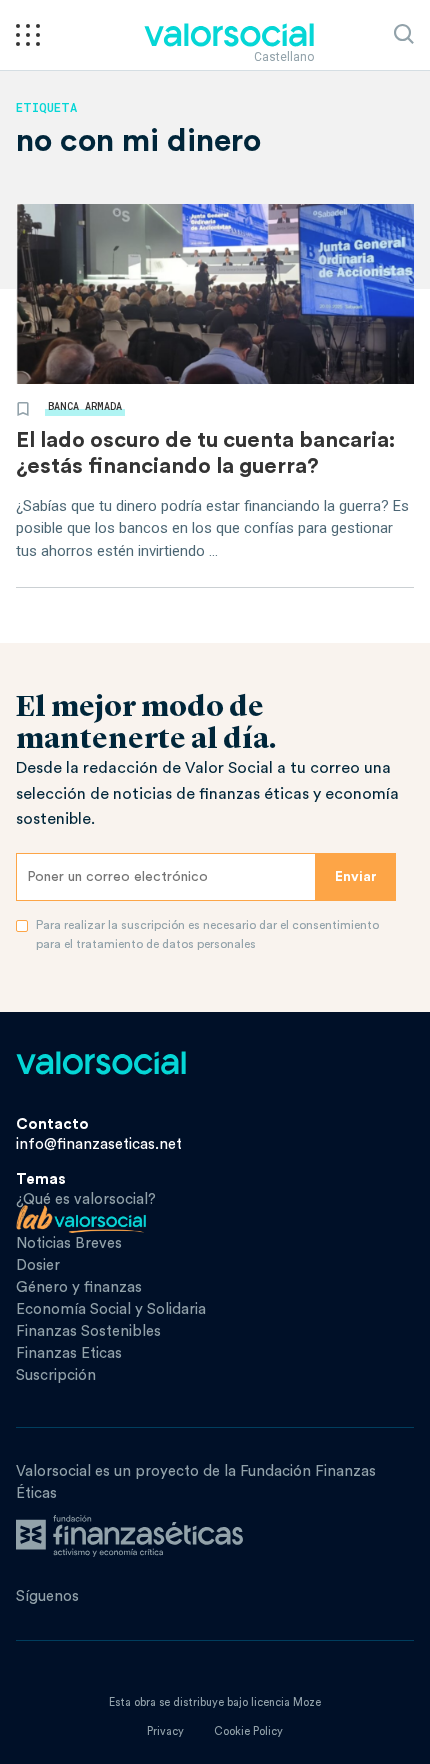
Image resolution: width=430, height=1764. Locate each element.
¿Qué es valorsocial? (86, 1199)
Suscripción (56, 1375)
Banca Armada (85, 406)
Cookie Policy (248, 1731)
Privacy (165, 1731)
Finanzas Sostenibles (88, 1331)
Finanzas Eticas (69, 1353)
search (404, 34)
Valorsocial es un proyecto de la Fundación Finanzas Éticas (196, 1482)
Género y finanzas (79, 1287)
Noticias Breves (69, 1243)
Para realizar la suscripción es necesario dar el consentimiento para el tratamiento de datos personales (207, 934)
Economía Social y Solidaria (111, 1309)
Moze (307, 1702)
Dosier (38, 1265)
